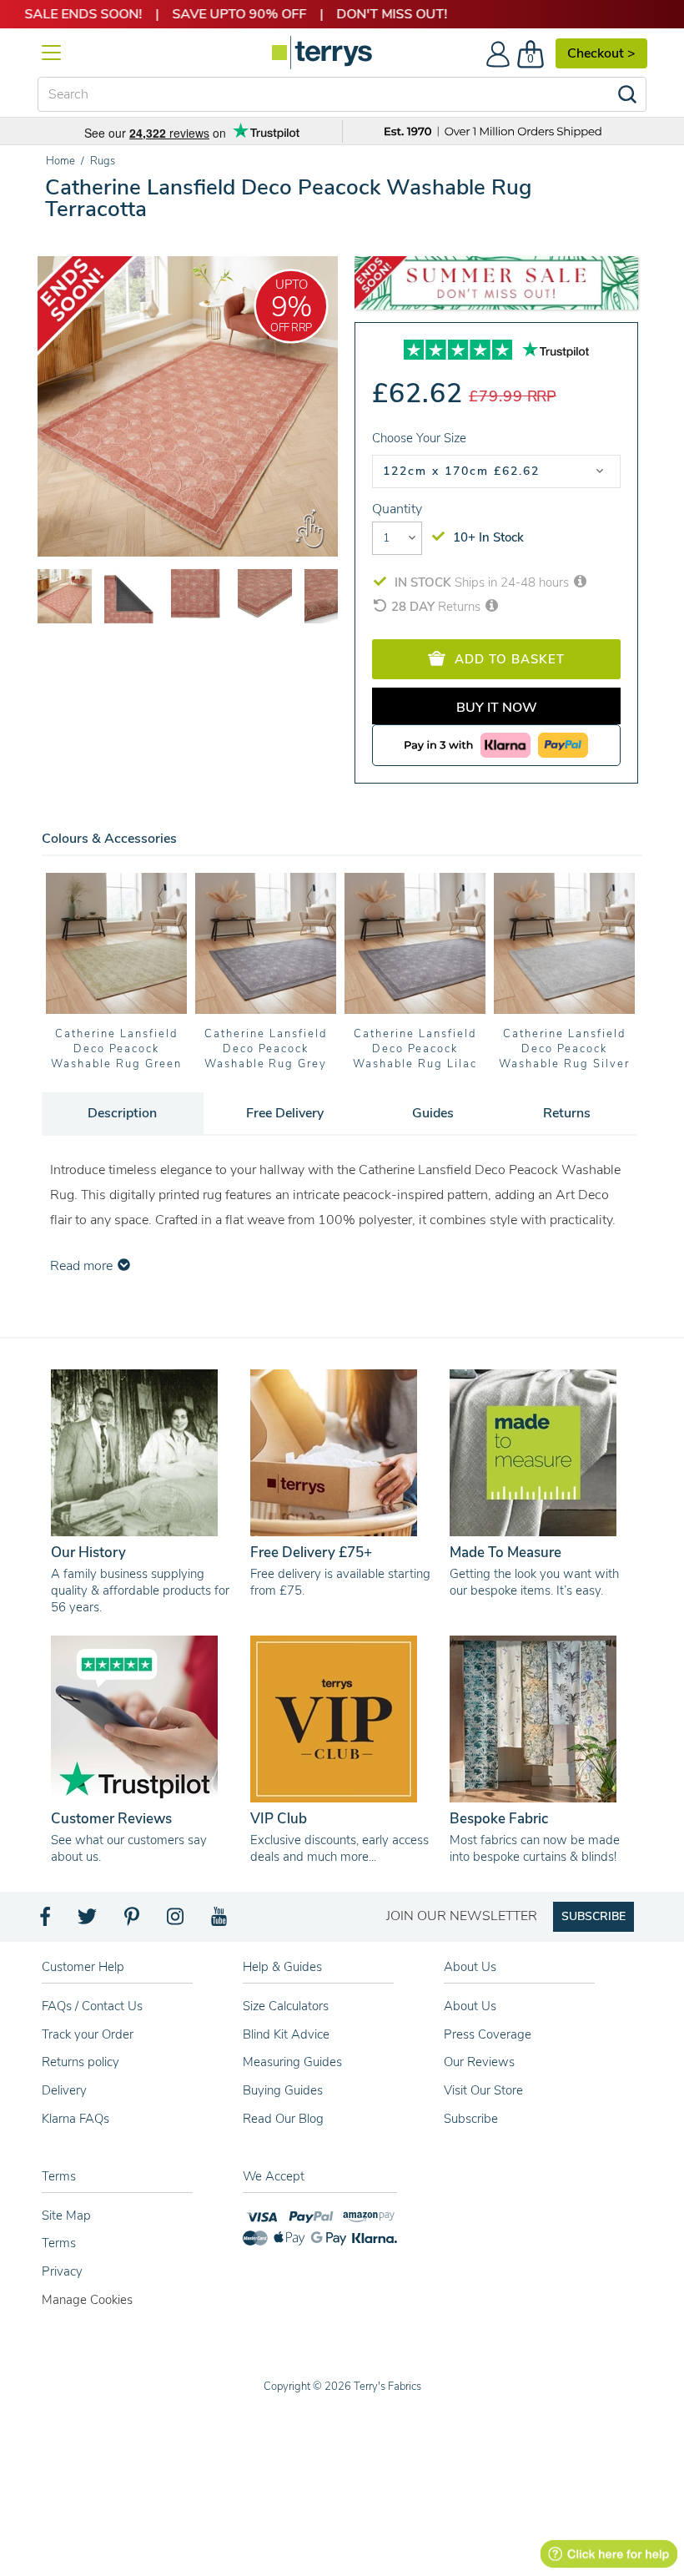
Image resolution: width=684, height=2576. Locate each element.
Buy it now (497, 708)
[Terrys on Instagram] (176, 1921)
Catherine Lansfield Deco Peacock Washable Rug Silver (564, 1049)
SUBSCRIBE (593, 1916)
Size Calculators (286, 2006)
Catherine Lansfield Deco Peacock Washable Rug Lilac (415, 1049)
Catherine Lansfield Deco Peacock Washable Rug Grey (266, 1049)
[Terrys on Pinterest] (133, 1921)
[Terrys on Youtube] (221, 1921)
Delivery (64, 2090)
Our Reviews (479, 2062)
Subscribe (471, 2119)
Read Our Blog (283, 2119)
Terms (59, 2243)
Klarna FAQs (75, 2119)
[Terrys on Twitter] (88, 1921)
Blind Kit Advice (286, 2034)
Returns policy (80, 2062)
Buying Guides (283, 2090)
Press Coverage (488, 2034)
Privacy (62, 2271)
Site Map (66, 2216)
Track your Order (88, 2034)
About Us (470, 2006)
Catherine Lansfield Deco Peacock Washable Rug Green (116, 1049)
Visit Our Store (483, 2090)
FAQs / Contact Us (92, 2006)
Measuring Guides (292, 2062)
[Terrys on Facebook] (46, 1921)
